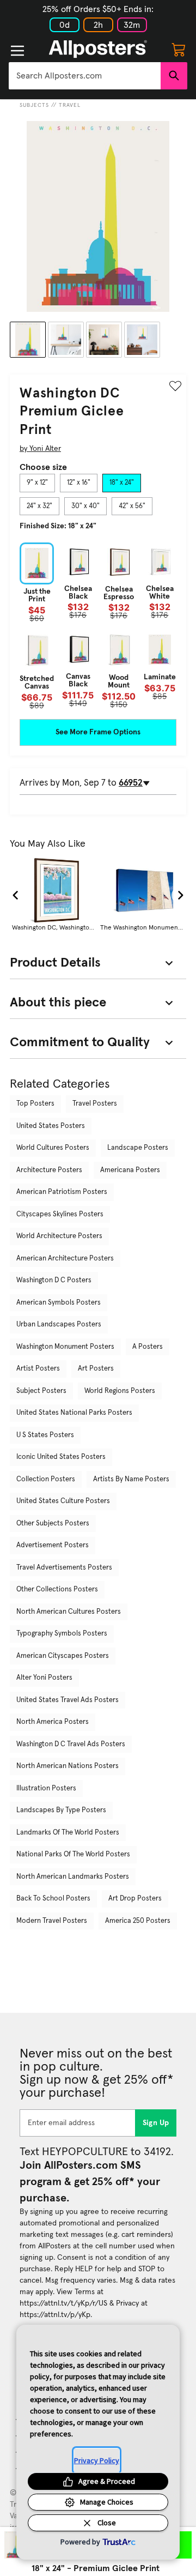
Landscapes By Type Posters (61, 1810)
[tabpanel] (98, 626)
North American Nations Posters (68, 1766)
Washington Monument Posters (65, 1347)
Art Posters (96, 1369)
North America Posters (53, 1722)
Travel (70, 105)
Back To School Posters (53, 1899)
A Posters (148, 1347)
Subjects (34, 105)
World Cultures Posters (53, 1148)
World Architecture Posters (59, 1236)
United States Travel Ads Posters (68, 1700)
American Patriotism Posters (62, 1192)
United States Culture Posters (63, 1501)
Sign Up (156, 2123)
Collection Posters (46, 1479)
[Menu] (17, 51)
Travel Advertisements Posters (64, 1568)
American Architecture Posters (65, 1259)
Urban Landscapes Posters (59, 1325)
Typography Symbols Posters (62, 1634)
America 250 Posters (138, 1921)
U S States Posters (45, 1435)
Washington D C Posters (54, 1280)
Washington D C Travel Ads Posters (71, 1744)
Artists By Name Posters (131, 1479)
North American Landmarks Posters (73, 1877)
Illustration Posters (46, 1788)
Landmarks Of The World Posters (68, 1833)
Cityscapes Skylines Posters (60, 1214)
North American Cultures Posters (69, 1612)
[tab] (37, 483)
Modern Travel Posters (52, 1921)
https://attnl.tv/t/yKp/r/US (63, 2303)
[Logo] (98, 49)
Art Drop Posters (135, 1899)
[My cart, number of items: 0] (179, 49)
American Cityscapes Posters (63, 1656)
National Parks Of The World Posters (73, 1854)
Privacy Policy (97, 2460)
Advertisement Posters (53, 1545)
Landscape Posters (138, 1148)
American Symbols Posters (59, 1303)
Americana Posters (130, 1170)
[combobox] (85, 76)
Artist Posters (38, 1369)
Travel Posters (95, 1104)
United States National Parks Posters (74, 1413)
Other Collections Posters (57, 1589)
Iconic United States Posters (61, 1457)
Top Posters (35, 1104)
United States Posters (51, 1126)
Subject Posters (41, 1391)
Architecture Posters (49, 1170)
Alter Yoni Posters (44, 1678)
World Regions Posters (120, 1391)
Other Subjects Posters (53, 1524)
